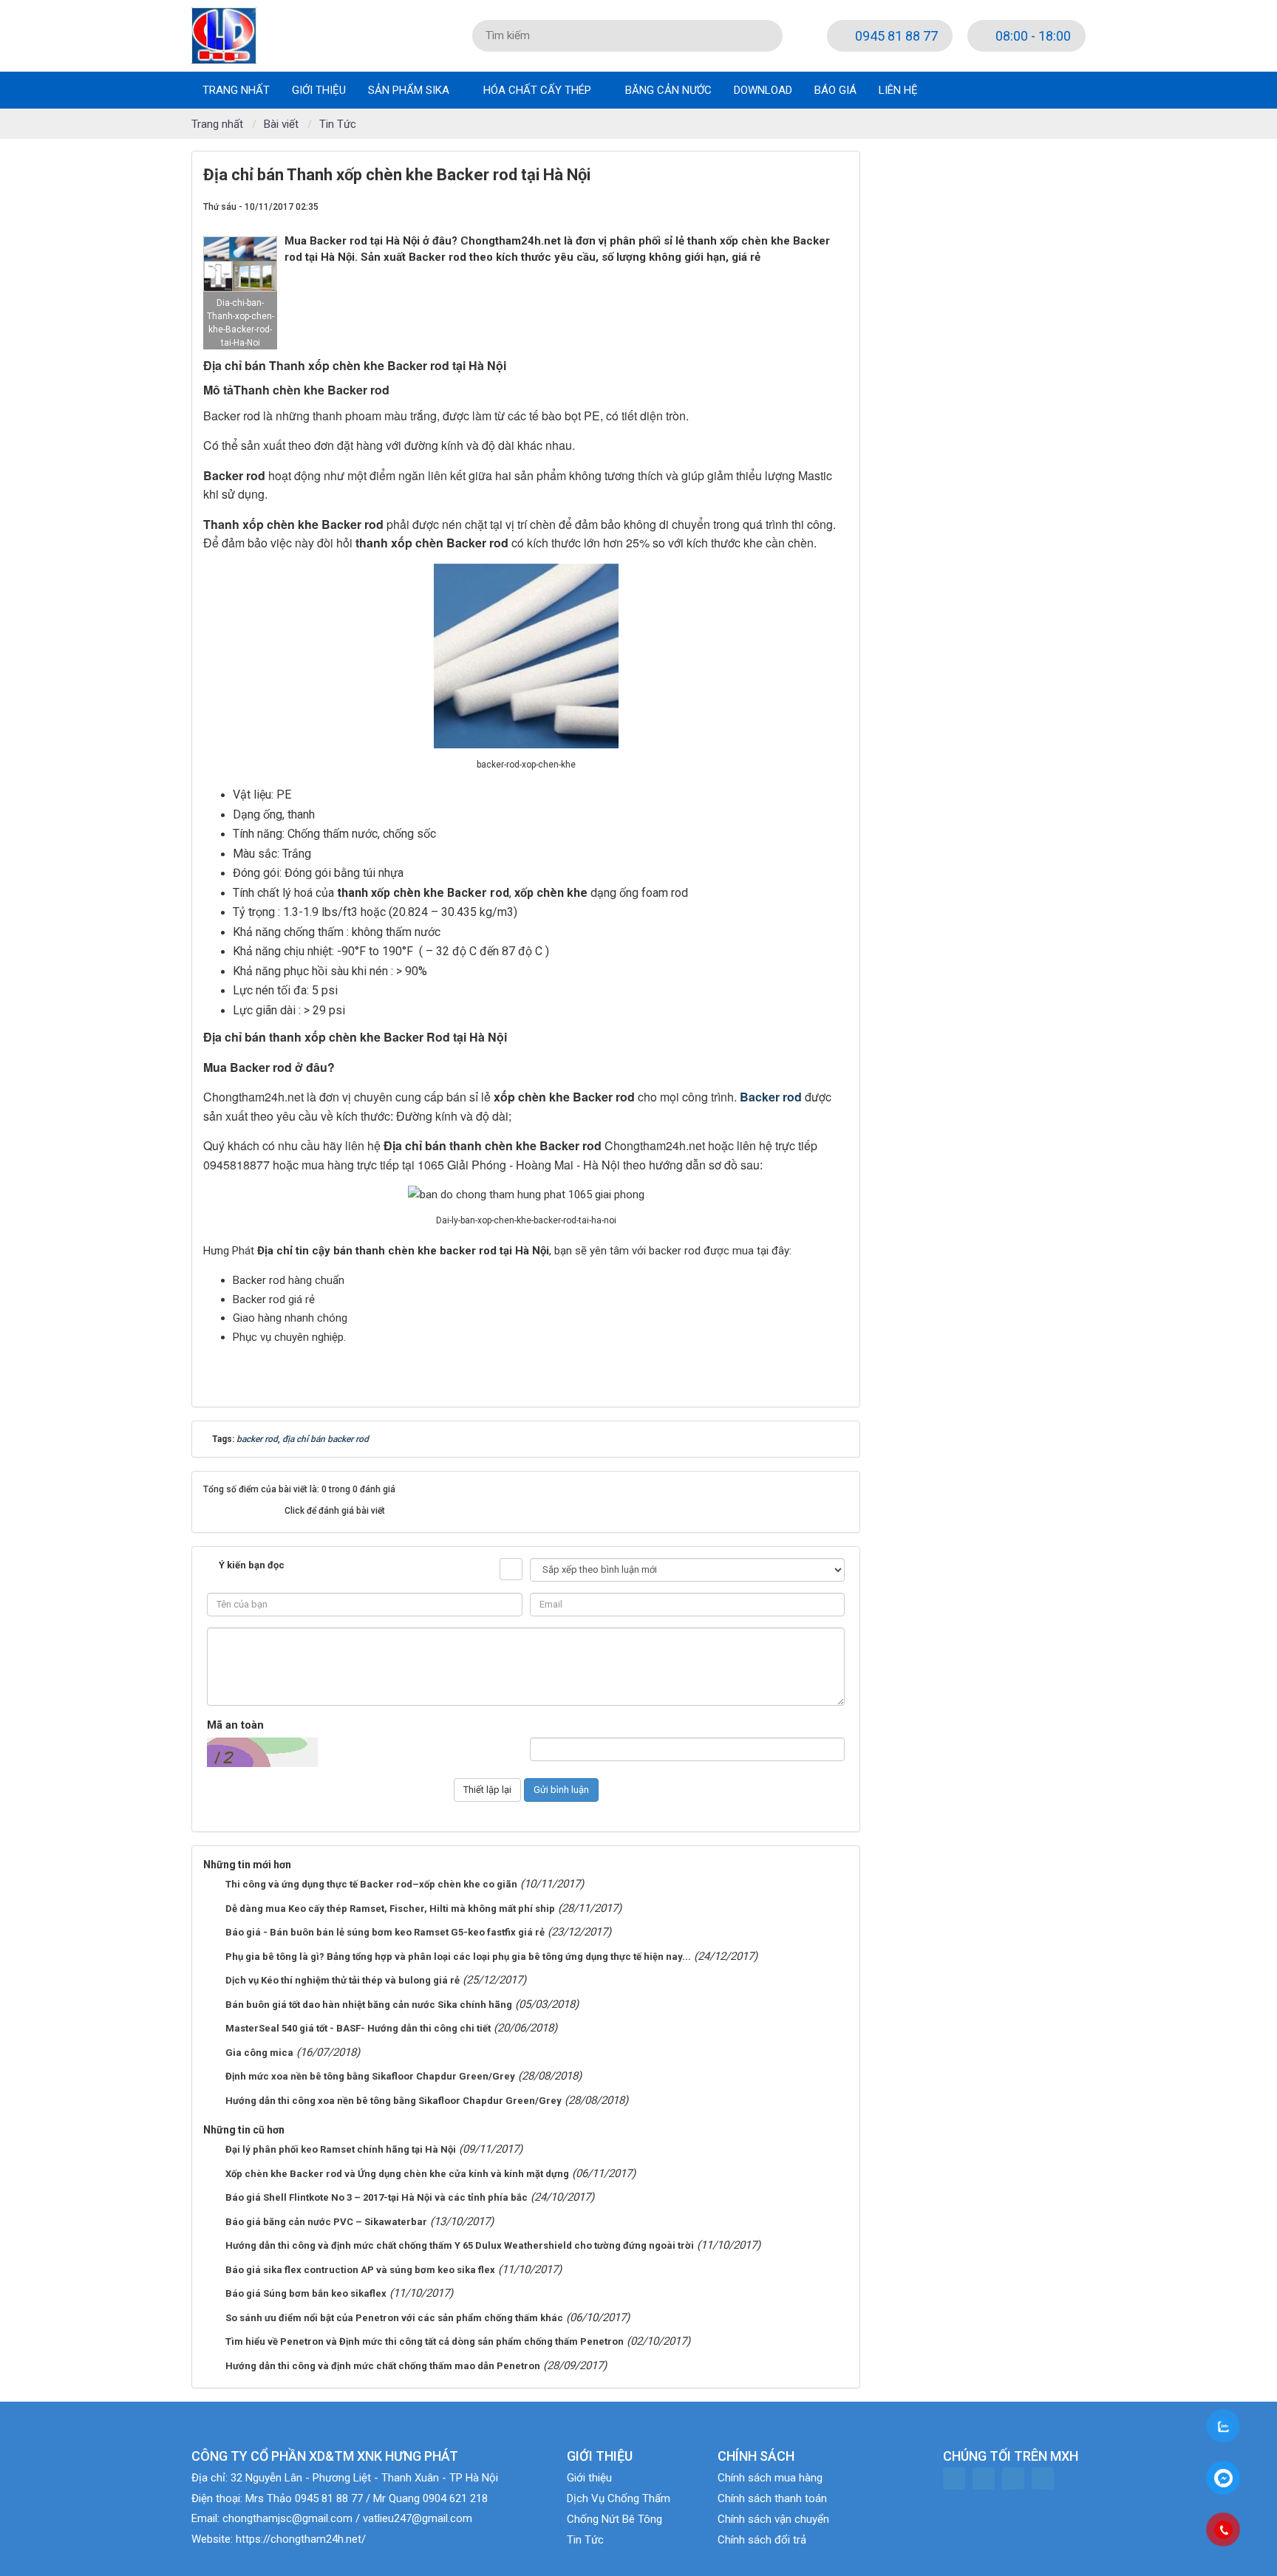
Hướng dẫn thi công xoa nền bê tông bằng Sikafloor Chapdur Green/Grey (394, 2101)
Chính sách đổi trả (762, 2540)
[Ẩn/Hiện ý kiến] (511, 1569)
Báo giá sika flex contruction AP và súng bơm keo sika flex (360, 2270)
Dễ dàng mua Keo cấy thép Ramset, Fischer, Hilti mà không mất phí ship (390, 1909)
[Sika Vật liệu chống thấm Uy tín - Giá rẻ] (224, 35)
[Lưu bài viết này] (837, 206)
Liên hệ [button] (898, 90)
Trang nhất (236, 90)
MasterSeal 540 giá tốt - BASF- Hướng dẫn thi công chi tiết (358, 2028)
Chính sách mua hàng (770, 2478)
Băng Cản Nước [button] (668, 90)
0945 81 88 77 (895, 36)
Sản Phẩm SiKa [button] (410, 90)
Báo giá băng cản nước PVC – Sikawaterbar (326, 2222)
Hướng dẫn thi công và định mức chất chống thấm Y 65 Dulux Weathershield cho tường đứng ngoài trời (460, 2245)
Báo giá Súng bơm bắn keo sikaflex (306, 2293)
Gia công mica (259, 2053)
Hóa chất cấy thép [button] (539, 90)
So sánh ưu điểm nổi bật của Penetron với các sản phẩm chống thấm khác (394, 2318)
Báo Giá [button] (835, 90)
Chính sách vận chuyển (773, 2519)
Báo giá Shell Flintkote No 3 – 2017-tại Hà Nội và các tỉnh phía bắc (377, 2197)
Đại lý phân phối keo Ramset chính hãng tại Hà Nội (341, 2149)
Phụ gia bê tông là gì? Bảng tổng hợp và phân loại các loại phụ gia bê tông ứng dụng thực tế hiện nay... (458, 1957)
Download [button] (763, 90)
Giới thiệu (589, 2478)
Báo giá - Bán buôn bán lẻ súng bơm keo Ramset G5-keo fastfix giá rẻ (385, 1932)
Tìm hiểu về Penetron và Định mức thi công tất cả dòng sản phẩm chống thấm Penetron (425, 2341)
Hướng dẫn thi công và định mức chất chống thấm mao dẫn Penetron (383, 2366)
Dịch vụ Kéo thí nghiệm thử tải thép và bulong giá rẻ (343, 1980)
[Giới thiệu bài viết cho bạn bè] (785, 206)
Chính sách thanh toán (772, 2498)
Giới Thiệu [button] (319, 90)
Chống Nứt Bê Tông (614, 2519)
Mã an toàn (235, 1725)
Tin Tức (585, 2540)
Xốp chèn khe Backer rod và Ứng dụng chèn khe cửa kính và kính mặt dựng (397, 2174)
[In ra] (811, 206)
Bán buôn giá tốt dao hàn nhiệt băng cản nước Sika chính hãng (369, 2005)
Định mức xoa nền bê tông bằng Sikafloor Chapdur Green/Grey (370, 2076)
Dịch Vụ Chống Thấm (619, 2498)
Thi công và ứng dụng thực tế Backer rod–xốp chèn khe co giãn (371, 1884)
